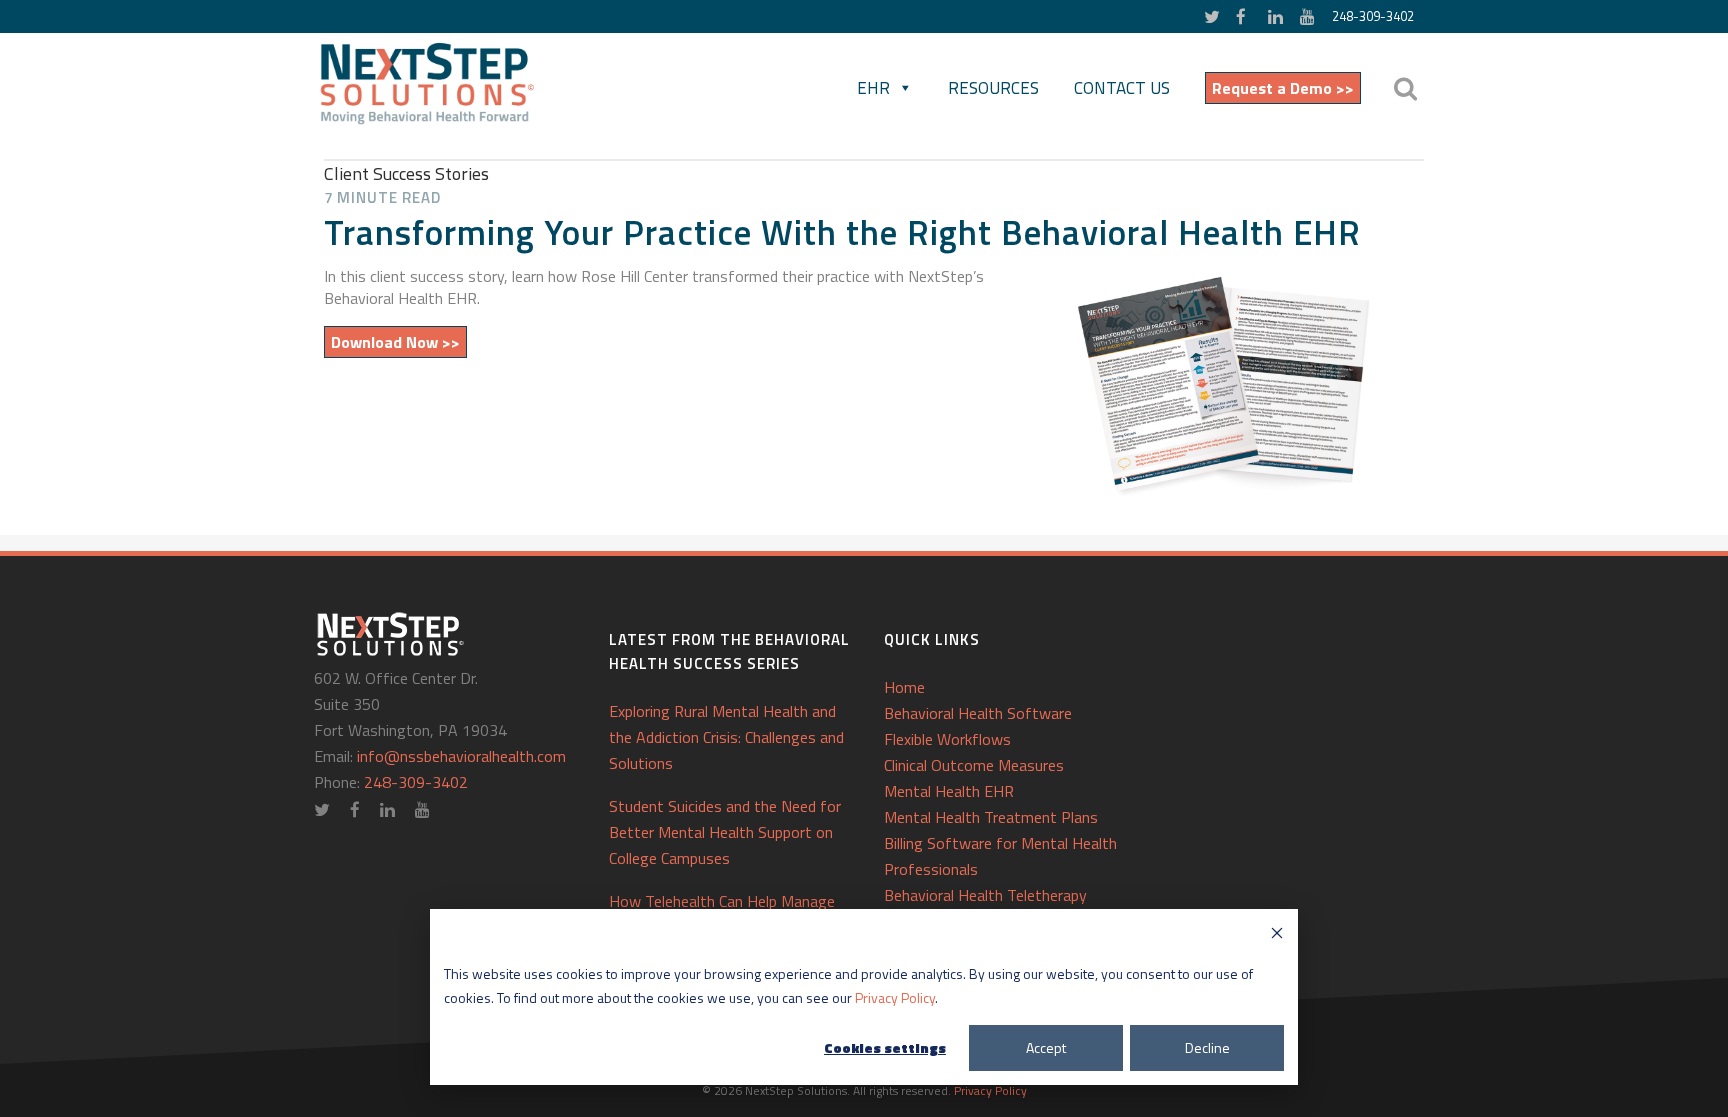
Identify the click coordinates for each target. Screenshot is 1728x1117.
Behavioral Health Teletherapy (985, 895)
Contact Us (1122, 88)
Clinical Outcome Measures (974, 765)
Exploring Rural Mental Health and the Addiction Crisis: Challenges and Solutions (726, 737)
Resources (993, 88)
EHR (873, 88)
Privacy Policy (895, 997)
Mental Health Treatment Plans (991, 817)
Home (904, 687)
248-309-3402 (1373, 16)
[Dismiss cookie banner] (1277, 935)
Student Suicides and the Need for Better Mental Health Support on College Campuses (725, 832)
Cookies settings (885, 1047)
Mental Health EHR (949, 791)
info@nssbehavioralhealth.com (461, 756)
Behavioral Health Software (978, 713)
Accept (1046, 1047)
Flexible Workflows (947, 739)
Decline (1207, 1047)
